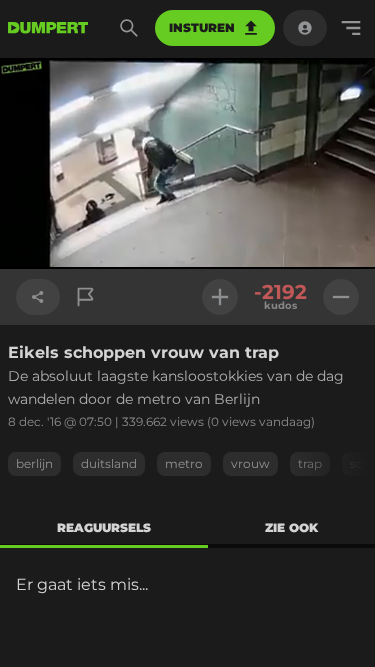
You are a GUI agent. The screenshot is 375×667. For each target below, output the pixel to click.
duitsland (109, 463)
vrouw (250, 463)
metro (184, 463)
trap (310, 463)
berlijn (34, 463)
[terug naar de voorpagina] (48, 28)
